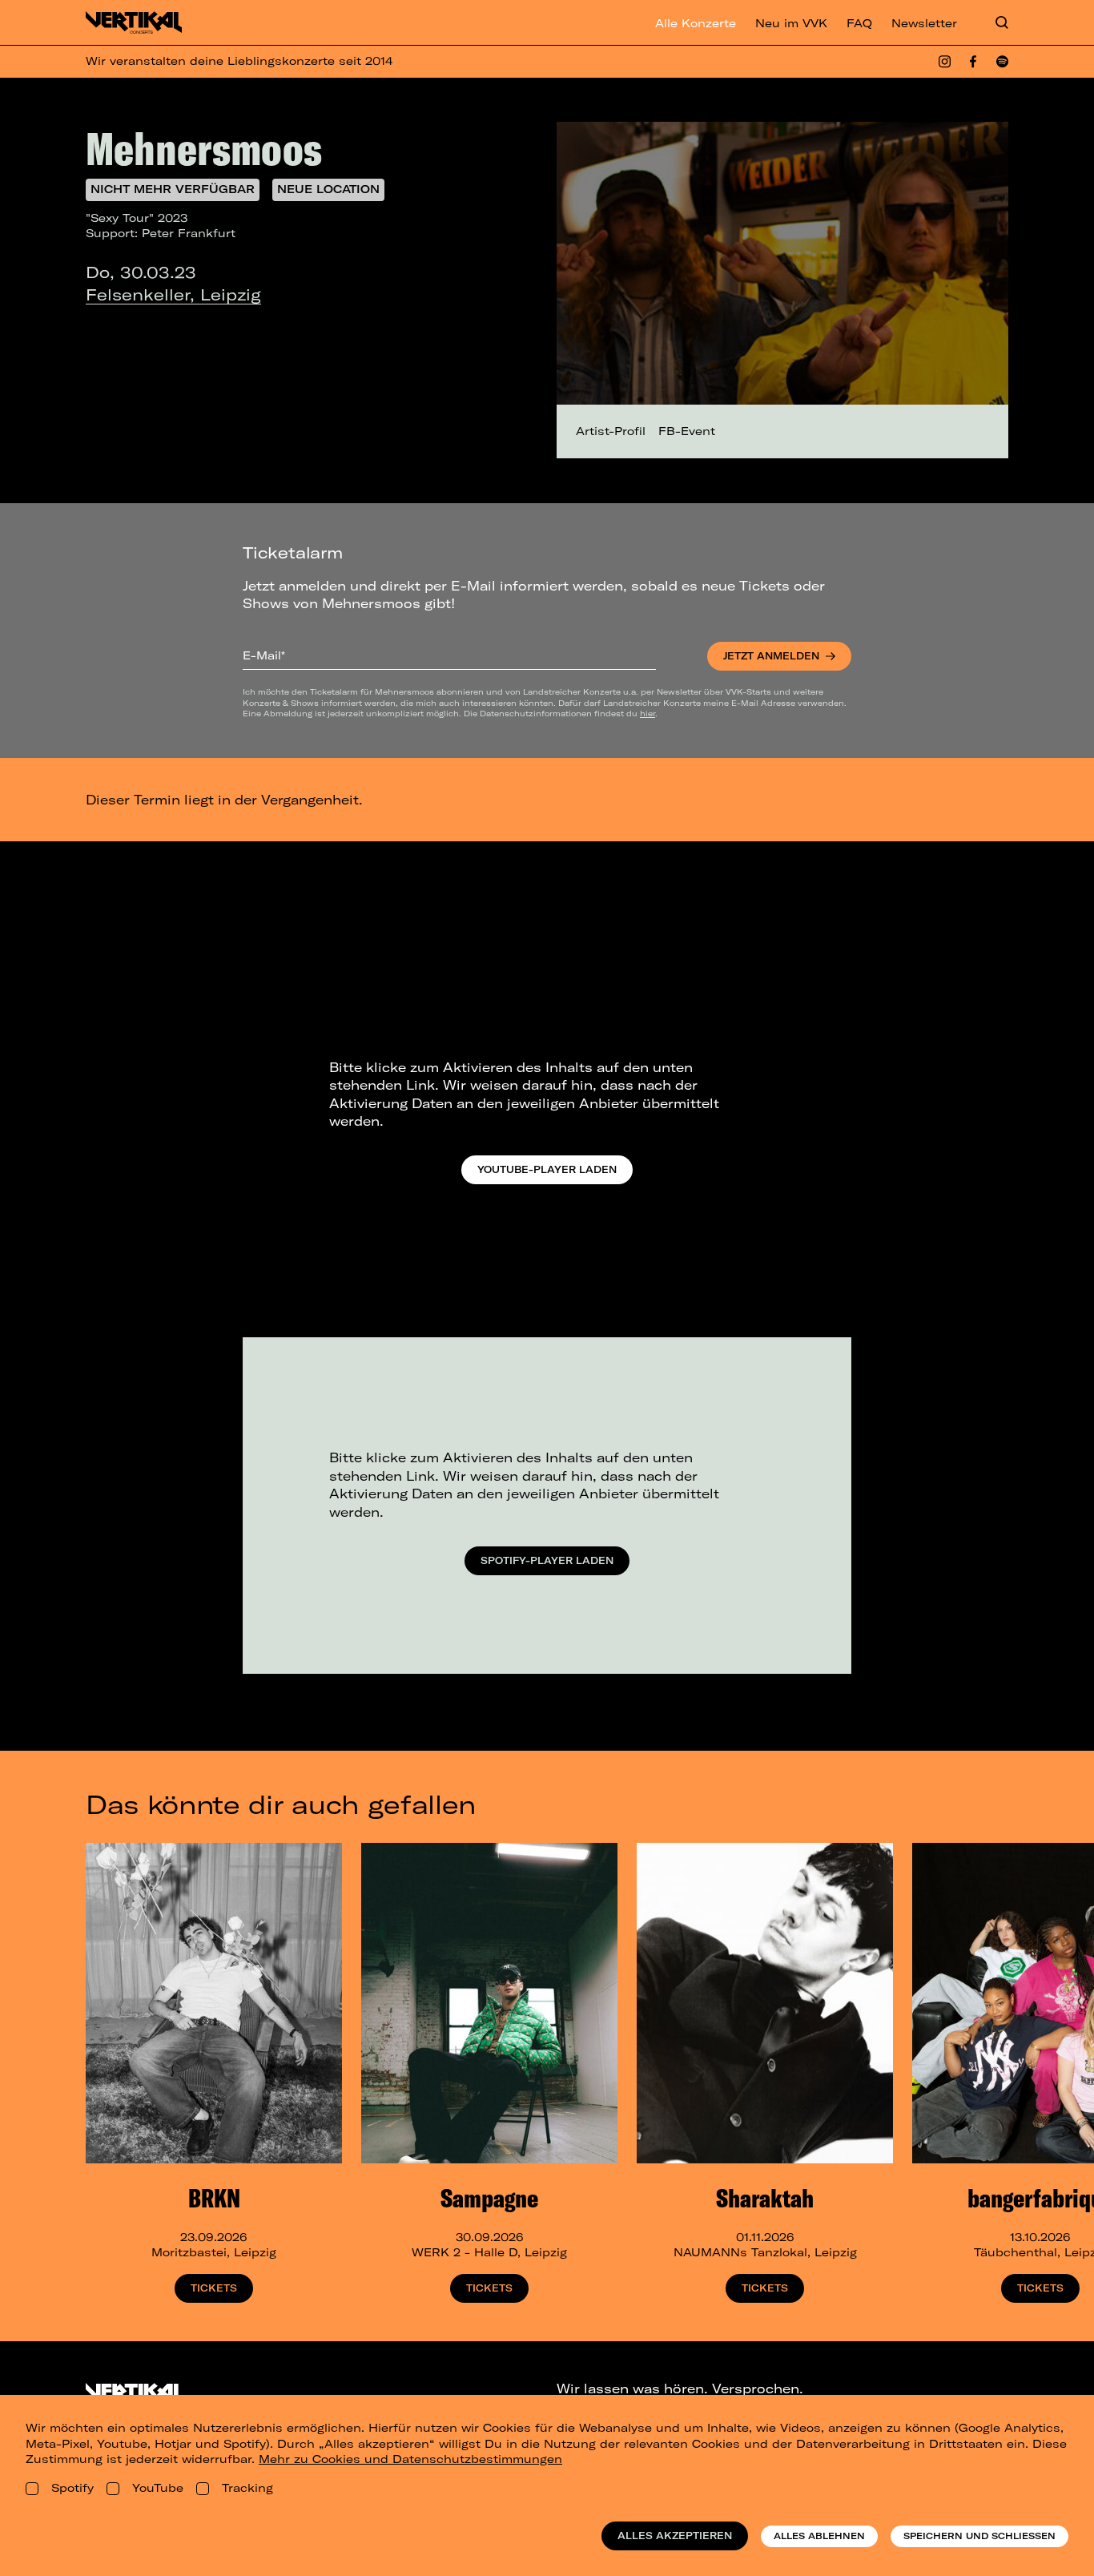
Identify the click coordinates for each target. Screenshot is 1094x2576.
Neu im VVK (791, 23)
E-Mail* (264, 655)
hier (648, 713)
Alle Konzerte (696, 23)
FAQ (859, 23)
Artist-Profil (611, 431)
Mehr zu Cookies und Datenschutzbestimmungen (410, 2459)
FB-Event (687, 431)
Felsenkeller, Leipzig (173, 294)
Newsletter (924, 23)
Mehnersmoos (204, 148)
